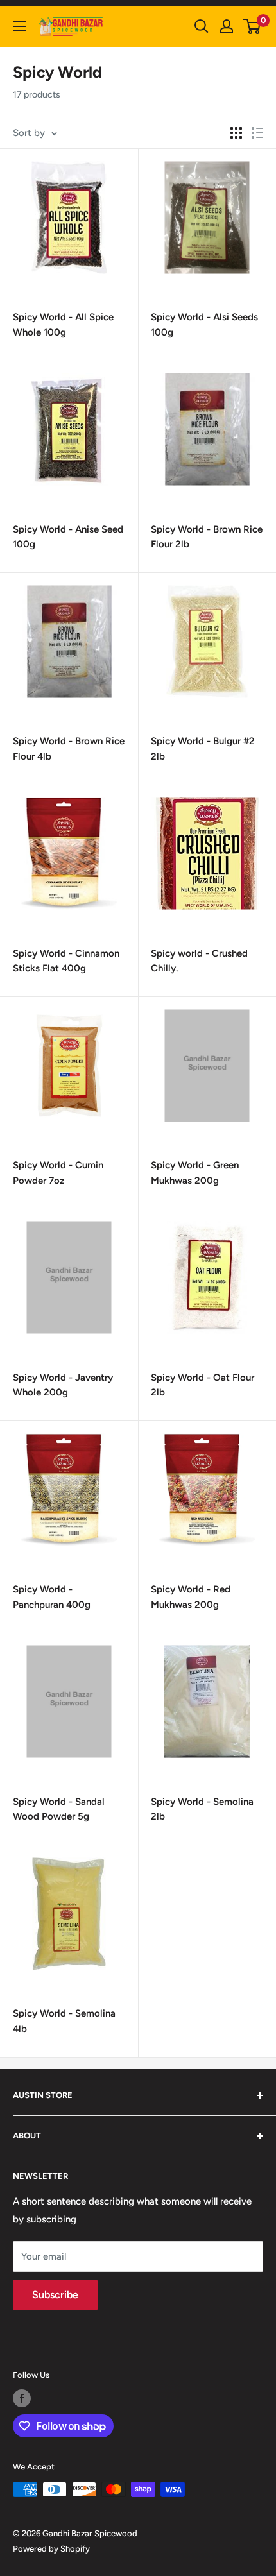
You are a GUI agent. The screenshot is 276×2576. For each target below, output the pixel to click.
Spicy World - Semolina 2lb (202, 1809)
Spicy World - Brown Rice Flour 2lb (207, 537)
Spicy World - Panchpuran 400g (52, 1597)
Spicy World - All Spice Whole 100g (63, 324)
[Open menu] (19, 26)
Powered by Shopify (51, 2549)
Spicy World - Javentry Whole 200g (63, 1385)
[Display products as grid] (236, 133)
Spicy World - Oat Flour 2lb (203, 1385)
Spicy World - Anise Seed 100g (68, 537)
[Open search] (202, 26)
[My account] (227, 26)
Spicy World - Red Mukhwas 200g (191, 1597)
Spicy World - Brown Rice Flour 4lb (69, 748)
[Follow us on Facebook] (22, 2398)
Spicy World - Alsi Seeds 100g (204, 324)
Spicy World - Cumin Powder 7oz (58, 1173)
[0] (253, 26)
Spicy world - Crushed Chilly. (199, 961)
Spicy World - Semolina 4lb (64, 2021)
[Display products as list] (257, 133)
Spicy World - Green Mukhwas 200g (195, 1173)
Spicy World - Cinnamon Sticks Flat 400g (66, 961)
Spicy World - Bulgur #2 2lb (203, 748)
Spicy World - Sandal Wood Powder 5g (59, 1809)
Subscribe (55, 2295)
